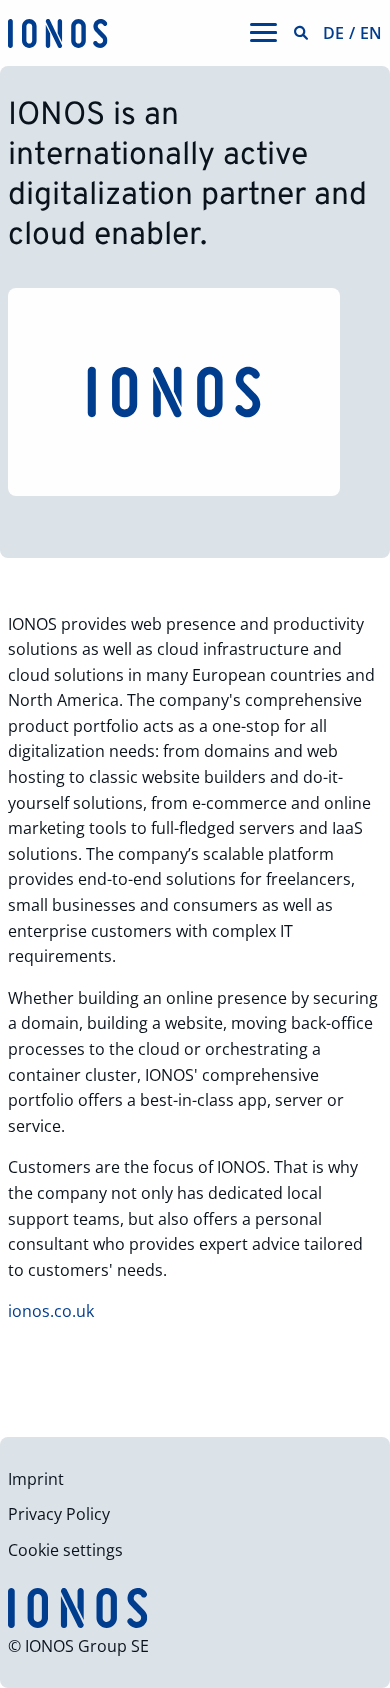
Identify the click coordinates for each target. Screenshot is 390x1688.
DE (333, 33)
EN (371, 33)
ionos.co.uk (53, 1311)
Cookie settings (65, 1550)
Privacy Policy (59, 1514)
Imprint (36, 1479)
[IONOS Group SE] (58, 32)
